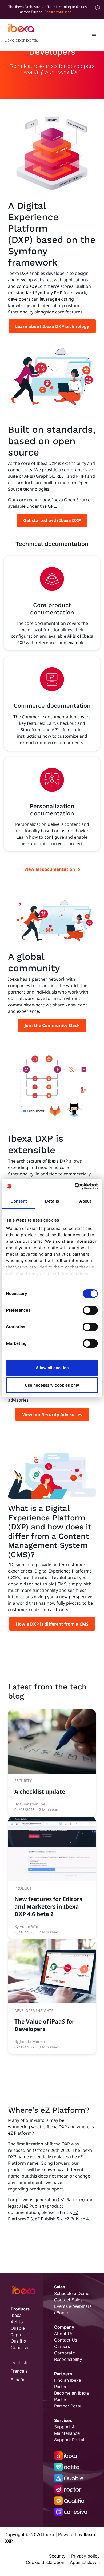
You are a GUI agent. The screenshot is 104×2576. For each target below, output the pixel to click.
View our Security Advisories (52, 1414)
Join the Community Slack (52, 1025)
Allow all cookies (52, 1368)
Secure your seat (58, 12)
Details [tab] (52, 1201)
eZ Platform (20, 2133)
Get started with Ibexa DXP (52, 520)
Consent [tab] (19, 1201)
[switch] (90, 1310)
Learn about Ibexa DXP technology (52, 326)
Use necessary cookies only (52, 1385)
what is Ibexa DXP (49, 2127)
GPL (52, 506)
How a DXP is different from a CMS (52, 1624)
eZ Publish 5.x (49, 2219)
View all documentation (50, 869)
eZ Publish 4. (77, 2219)
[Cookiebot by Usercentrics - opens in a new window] (75, 1186)
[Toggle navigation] (94, 35)
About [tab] (85, 1201)
